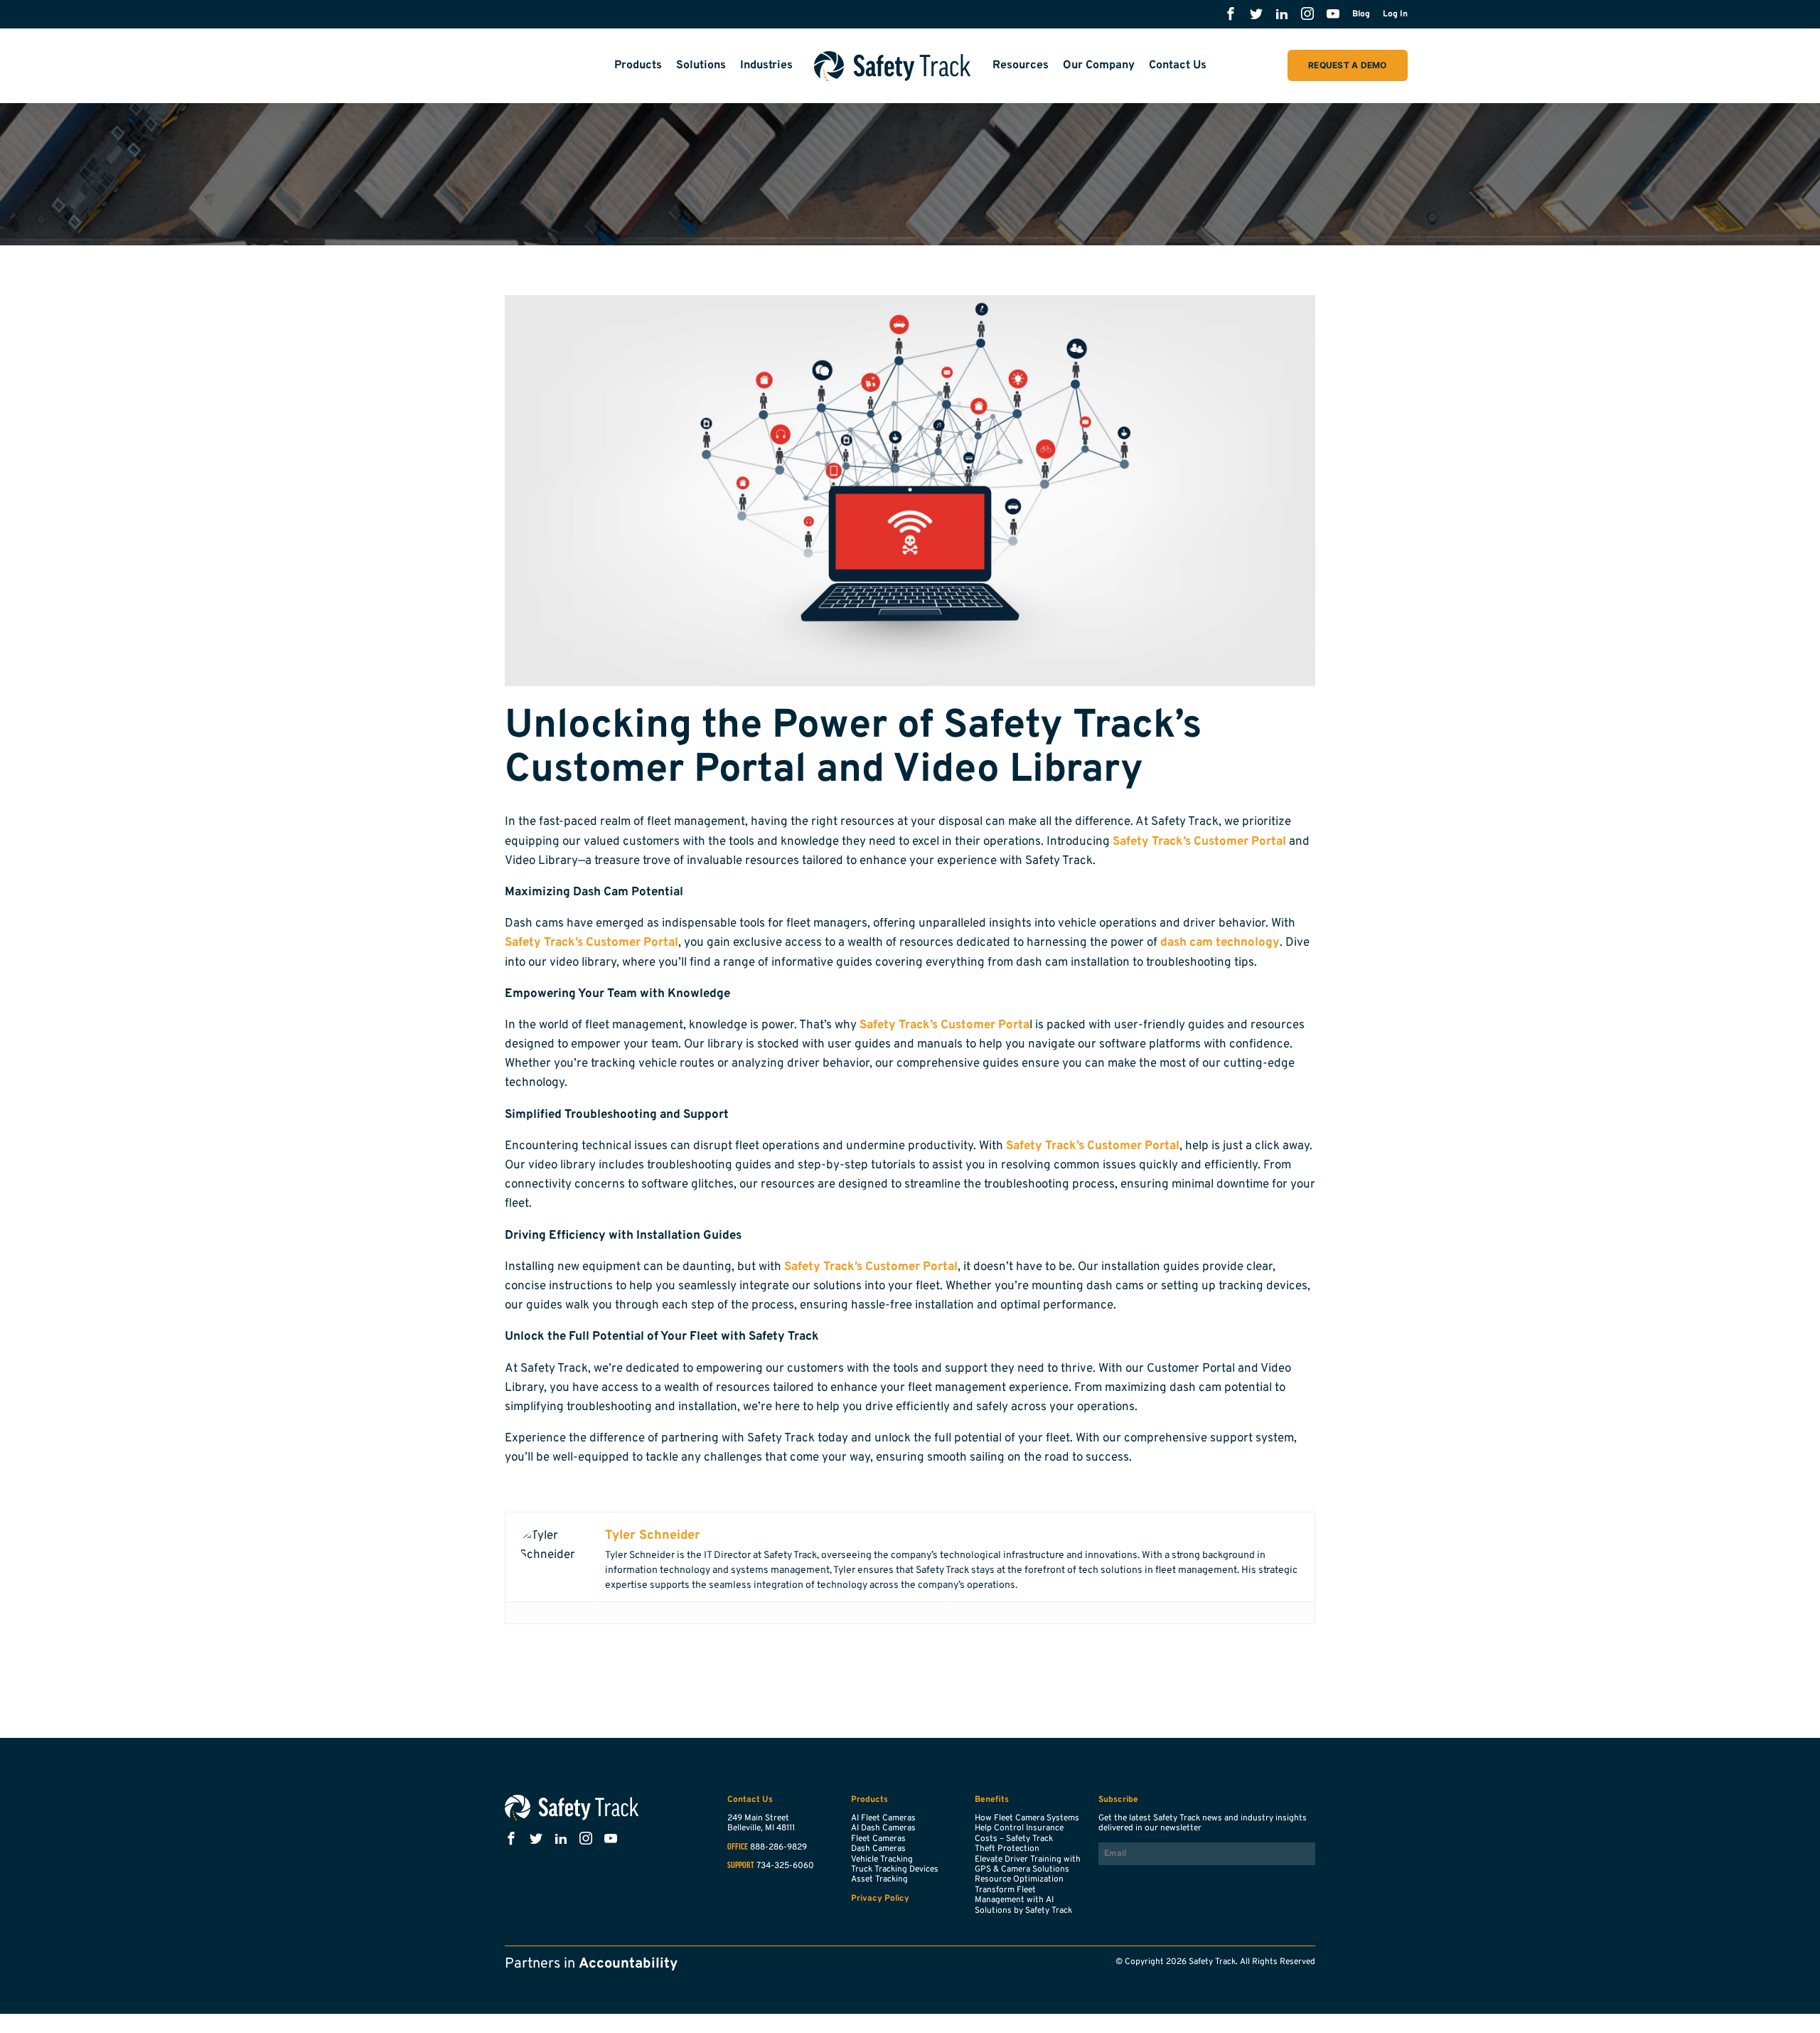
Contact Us (1178, 65)
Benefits (992, 1800)
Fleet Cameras (878, 1839)
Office (738, 1847)
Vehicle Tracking (882, 1859)
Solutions (701, 65)
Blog (1361, 14)
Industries (766, 65)
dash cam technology (1220, 943)
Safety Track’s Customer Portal (1199, 842)
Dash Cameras (878, 1849)
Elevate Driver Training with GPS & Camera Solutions (1028, 1864)
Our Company (1099, 65)
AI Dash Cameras (883, 1828)
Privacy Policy (880, 1899)
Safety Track (893, 66)
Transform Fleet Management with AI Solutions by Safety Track (1023, 1900)
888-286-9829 (778, 1847)
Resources (1021, 65)
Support (741, 1866)
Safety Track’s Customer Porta (944, 1025)
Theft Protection (1007, 1849)
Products (638, 65)
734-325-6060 (785, 1866)
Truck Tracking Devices (895, 1869)
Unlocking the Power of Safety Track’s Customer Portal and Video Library (853, 749)
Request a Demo (1347, 65)
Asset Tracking (879, 1879)
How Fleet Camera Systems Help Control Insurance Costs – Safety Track (1027, 1829)
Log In (1395, 14)
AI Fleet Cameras (883, 1818)
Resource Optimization (1019, 1879)
